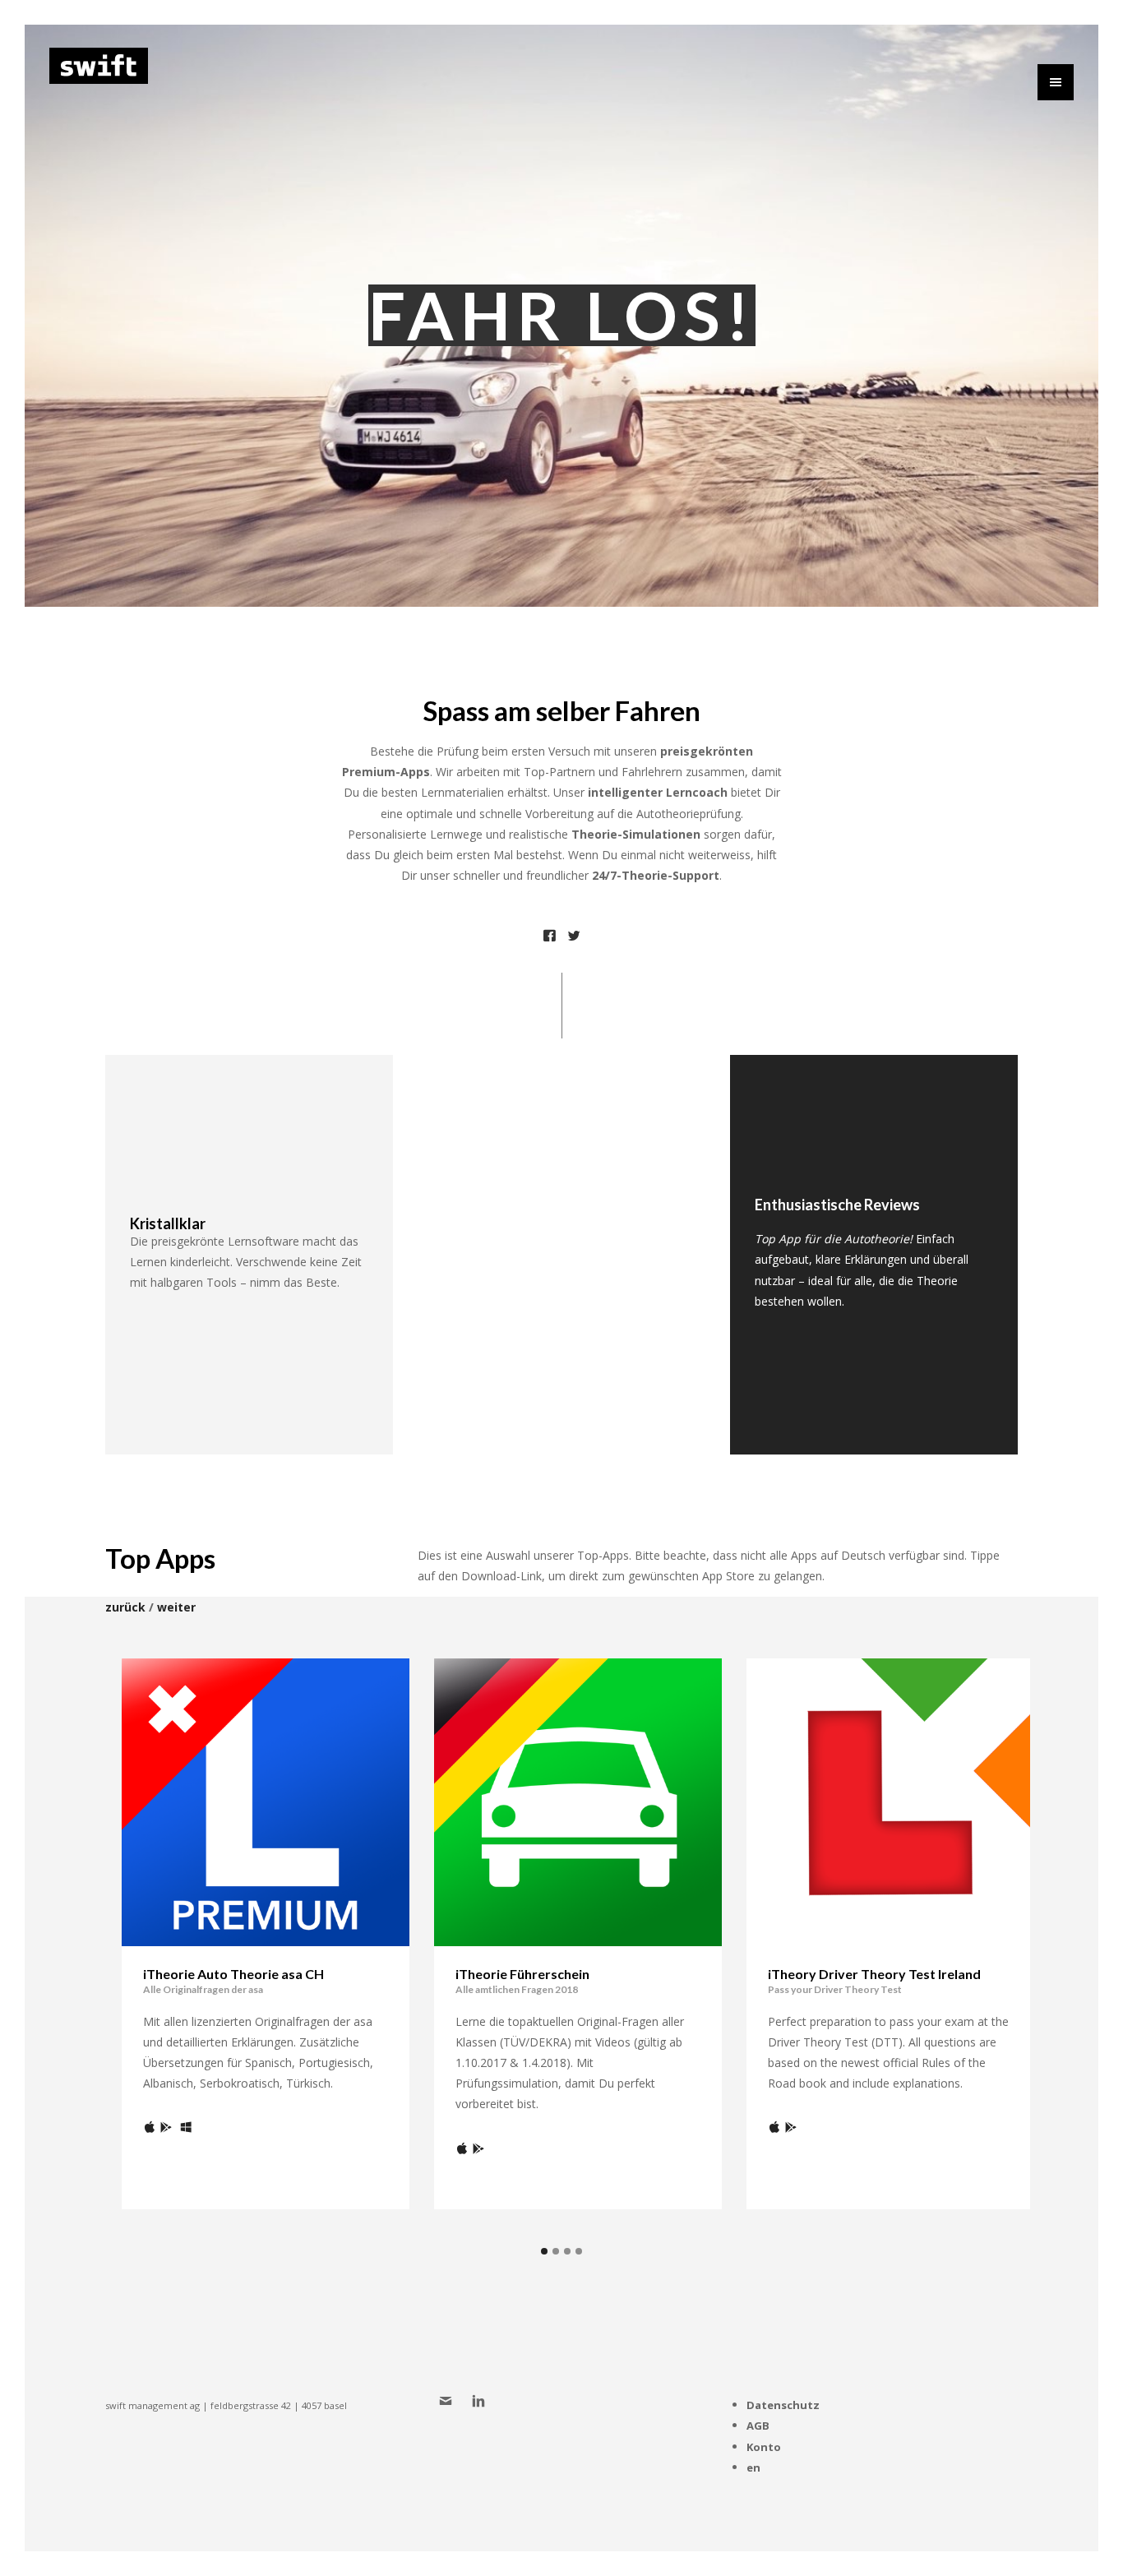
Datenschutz (783, 2405)
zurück (125, 1607)
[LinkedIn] (481, 2403)
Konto (764, 2447)
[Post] (549, 938)
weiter (176, 1607)
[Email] (448, 2403)
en (753, 2467)
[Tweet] (574, 938)
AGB (758, 2426)
